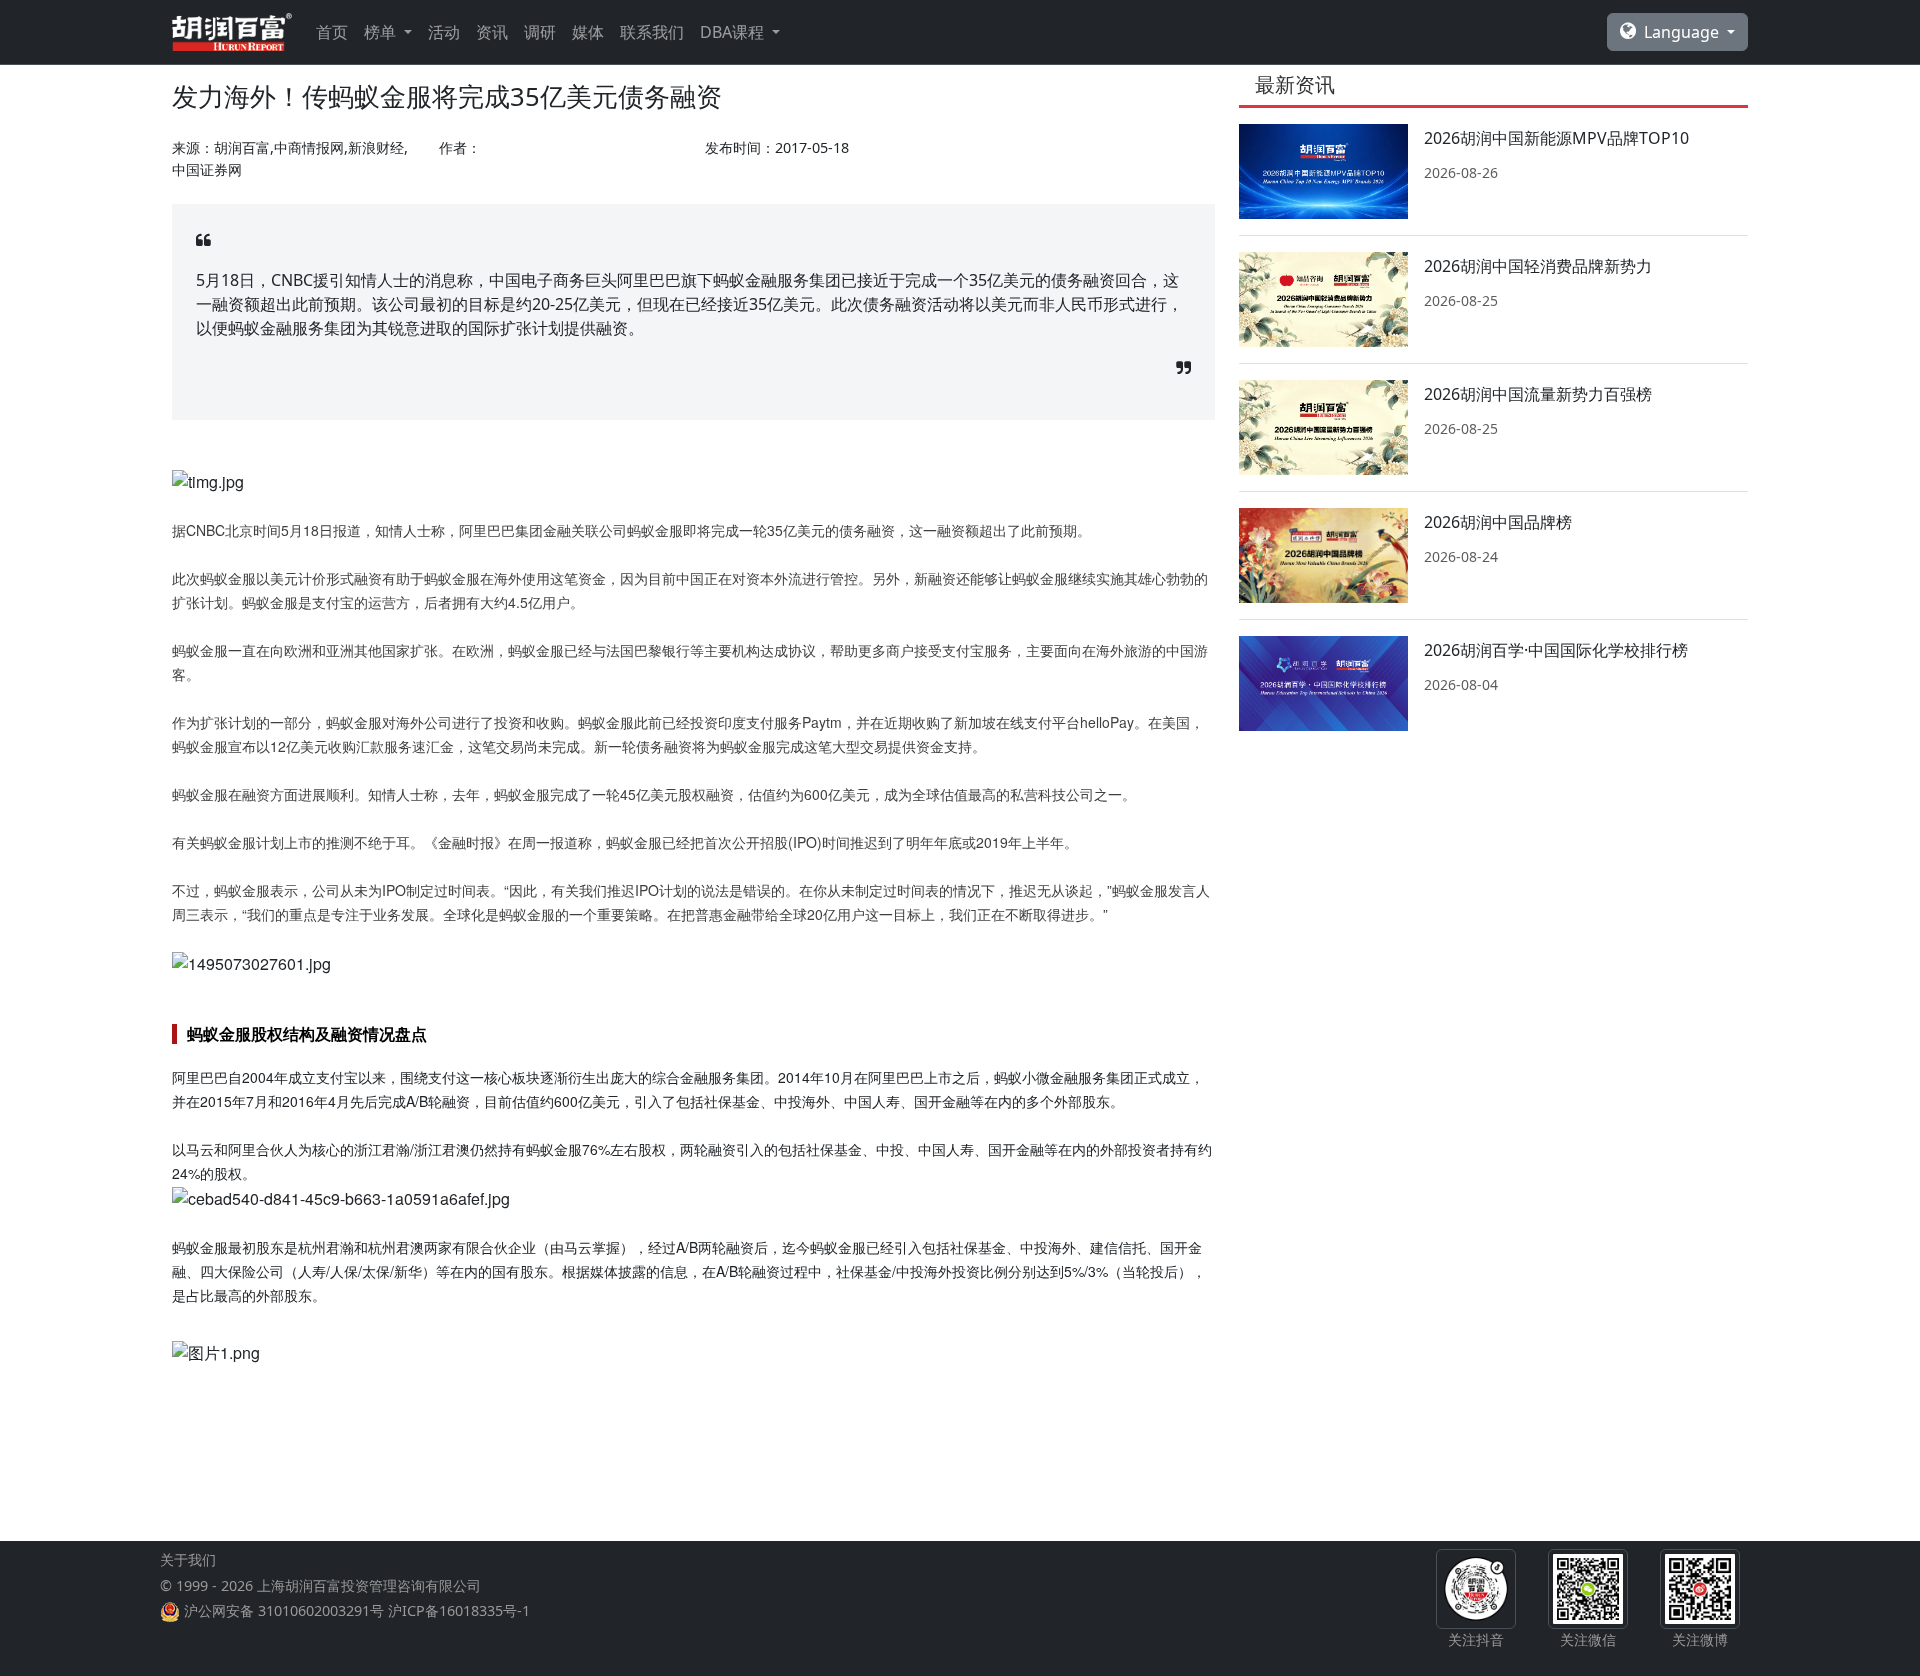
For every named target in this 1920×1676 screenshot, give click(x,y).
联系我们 (652, 32)
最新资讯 (1295, 84)
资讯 (492, 32)
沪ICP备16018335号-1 (459, 1610)
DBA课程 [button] (734, 32)
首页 (332, 32)
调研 (540, 32)
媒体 (588, 32)
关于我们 (188, 1559)
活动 (444, 32)
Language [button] (1683, 32)
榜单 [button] (382, 32)
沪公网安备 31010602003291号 (284, 1610)
